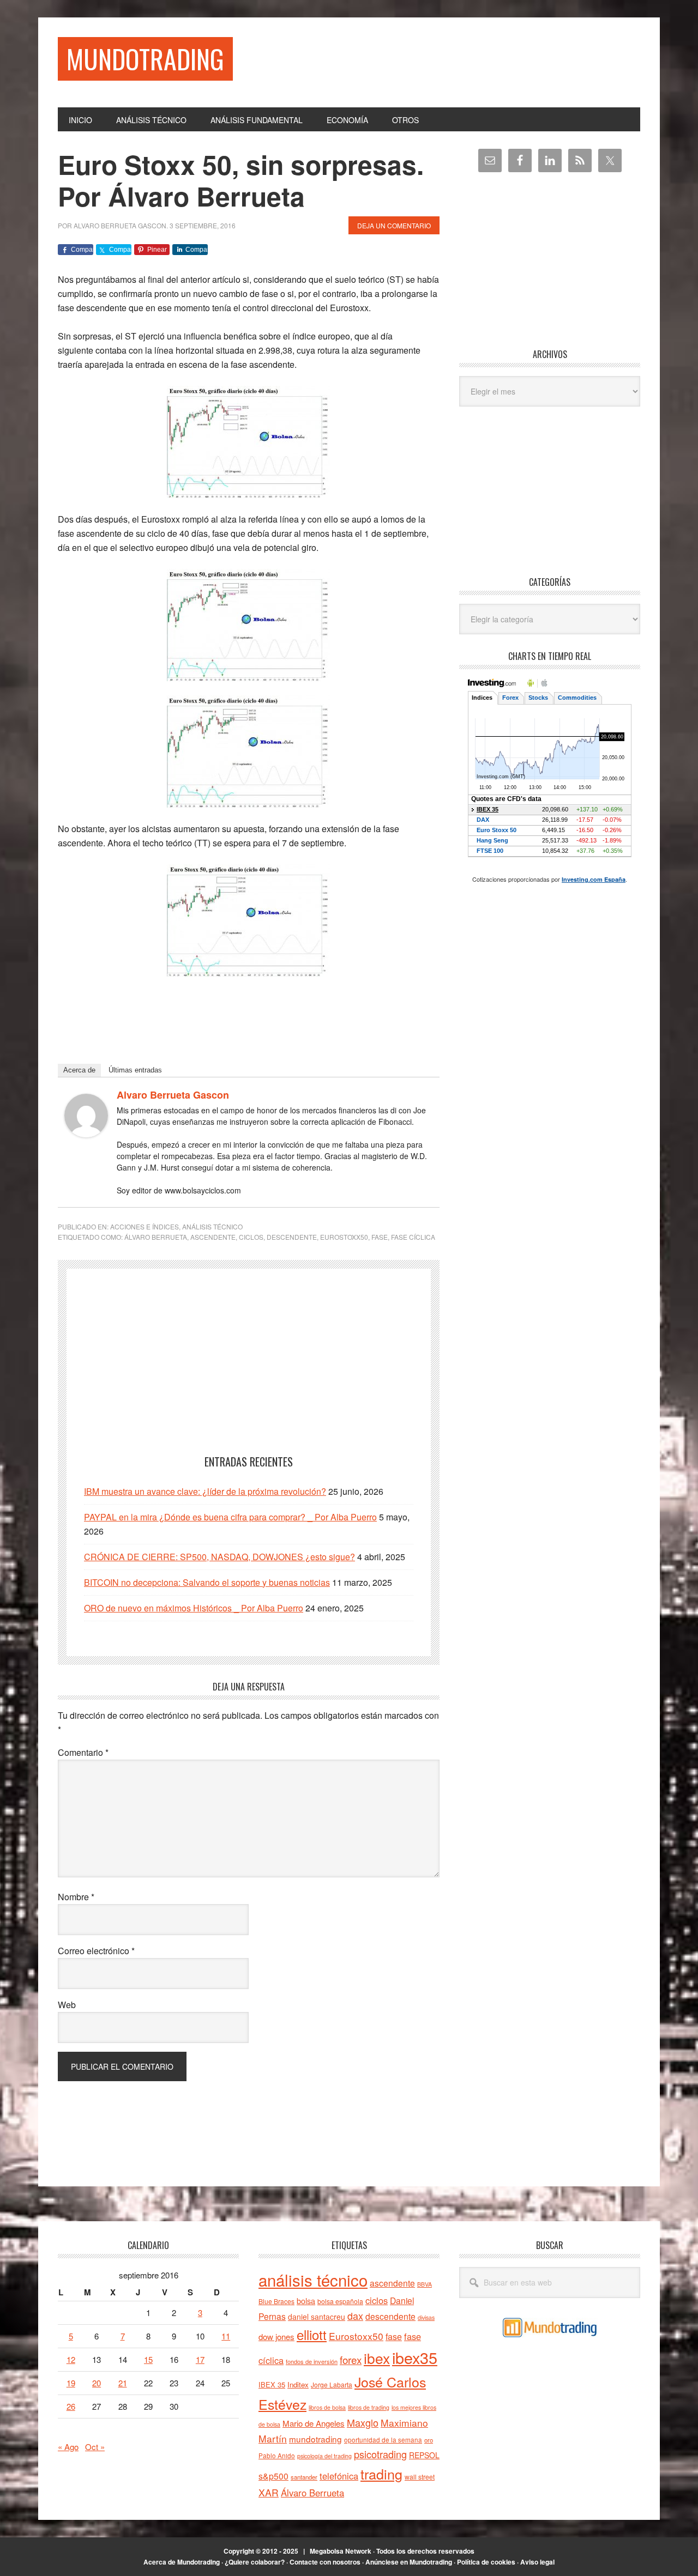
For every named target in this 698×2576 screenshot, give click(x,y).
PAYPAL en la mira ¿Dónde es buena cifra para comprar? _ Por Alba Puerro (230, 1517)
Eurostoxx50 (344, 1237)
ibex (377, 2358)
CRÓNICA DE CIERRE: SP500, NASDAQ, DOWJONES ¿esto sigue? (219, 1557)
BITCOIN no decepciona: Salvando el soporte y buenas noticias (207, 1582)
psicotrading (380, 2454)
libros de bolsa (327, 2407)
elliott (312, 2334)
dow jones (276, 2336)
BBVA (425, 2284)
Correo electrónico (96, 1951)
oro (429, 2440)
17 (200, 2359)
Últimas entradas (135, 1070)
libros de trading (369, 2407)
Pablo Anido (277, 2456)
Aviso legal (537, 2562)
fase (380, 1237)
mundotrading (315, 2439)
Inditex (298, 2384)
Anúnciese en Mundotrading (409, 2562)
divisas (426, 2317)
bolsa (306, 2301)
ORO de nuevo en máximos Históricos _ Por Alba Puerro (194, 1608)
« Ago (68, 2447)
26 (71, 2406)
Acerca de (79, 1070)
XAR (269, 2492)
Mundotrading (145, 59)
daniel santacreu (317, 2317)
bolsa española (340, 2301)
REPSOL (424, 2455)
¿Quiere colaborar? (255, 2562)
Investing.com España (594, 879)
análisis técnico (313, 2280)
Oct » (95, 2447)
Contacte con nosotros (325, 2562)
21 (123, 2383)
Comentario (83, 1752)
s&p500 (273, 2476)
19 (71, 2383)
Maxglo (363, 2422)
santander (304, 2477)
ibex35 (415, 2357)
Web (67, 2005)
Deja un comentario (394, 225)
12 (71, 2359)
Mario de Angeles (314, 2423)
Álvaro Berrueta (156, 1237)
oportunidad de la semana (383, 2440)
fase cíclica (413, 1237)
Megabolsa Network (341, 2551)
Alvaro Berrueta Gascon (173, 1095)
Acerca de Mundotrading (182, 2562)
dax (355, 2316)
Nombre (76, 1897)
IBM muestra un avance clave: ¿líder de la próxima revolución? (205, 1491)
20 (97, 2383)
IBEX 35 (272, 2384)
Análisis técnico (212, 1226)
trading (381, 2474)
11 (226, 2336)
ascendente (213, 1237)
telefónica (339, 2476)
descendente (292, 1237)
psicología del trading (324, 2456)
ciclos (251, 1237)
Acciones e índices (145, 1226)
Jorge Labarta (332, 2384)
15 (148, 2359)
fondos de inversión (312, 2361)
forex (351, 2359)
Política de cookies (486, 2562)
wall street (420, 2477)
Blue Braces (276, 2301)
